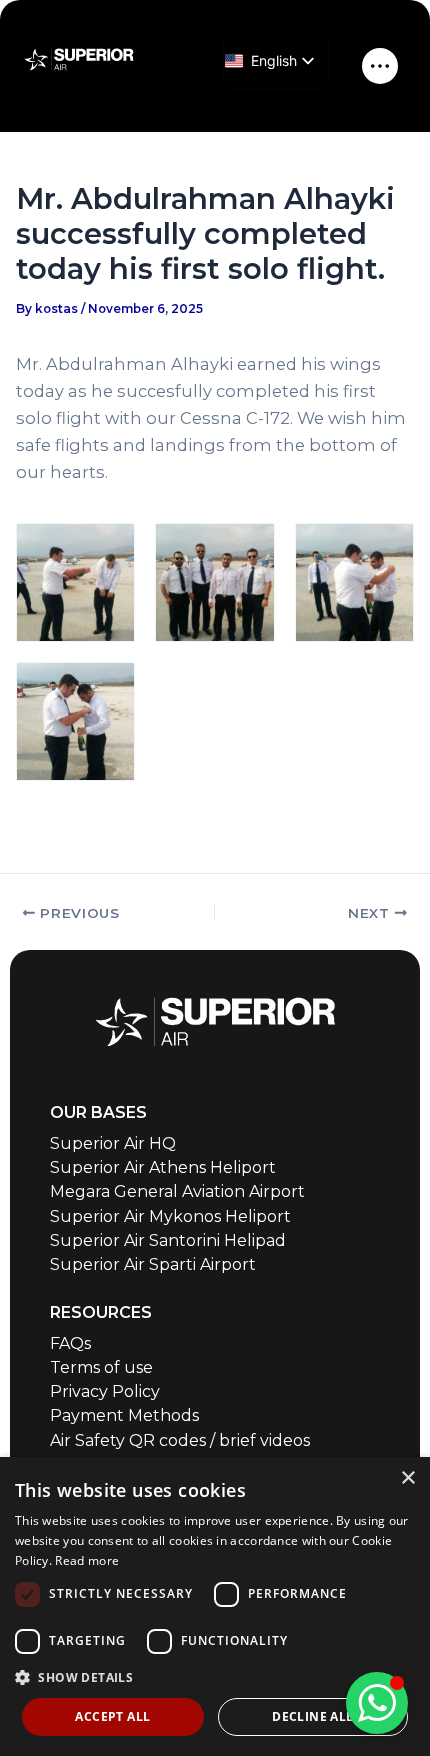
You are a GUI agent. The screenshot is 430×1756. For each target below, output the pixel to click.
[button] (215, 1677)
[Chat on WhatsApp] (377, 1703)
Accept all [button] (112, 1716)
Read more (87, 1560)
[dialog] (215, 1606)
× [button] (407, 1478)
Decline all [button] (312, 1716)
